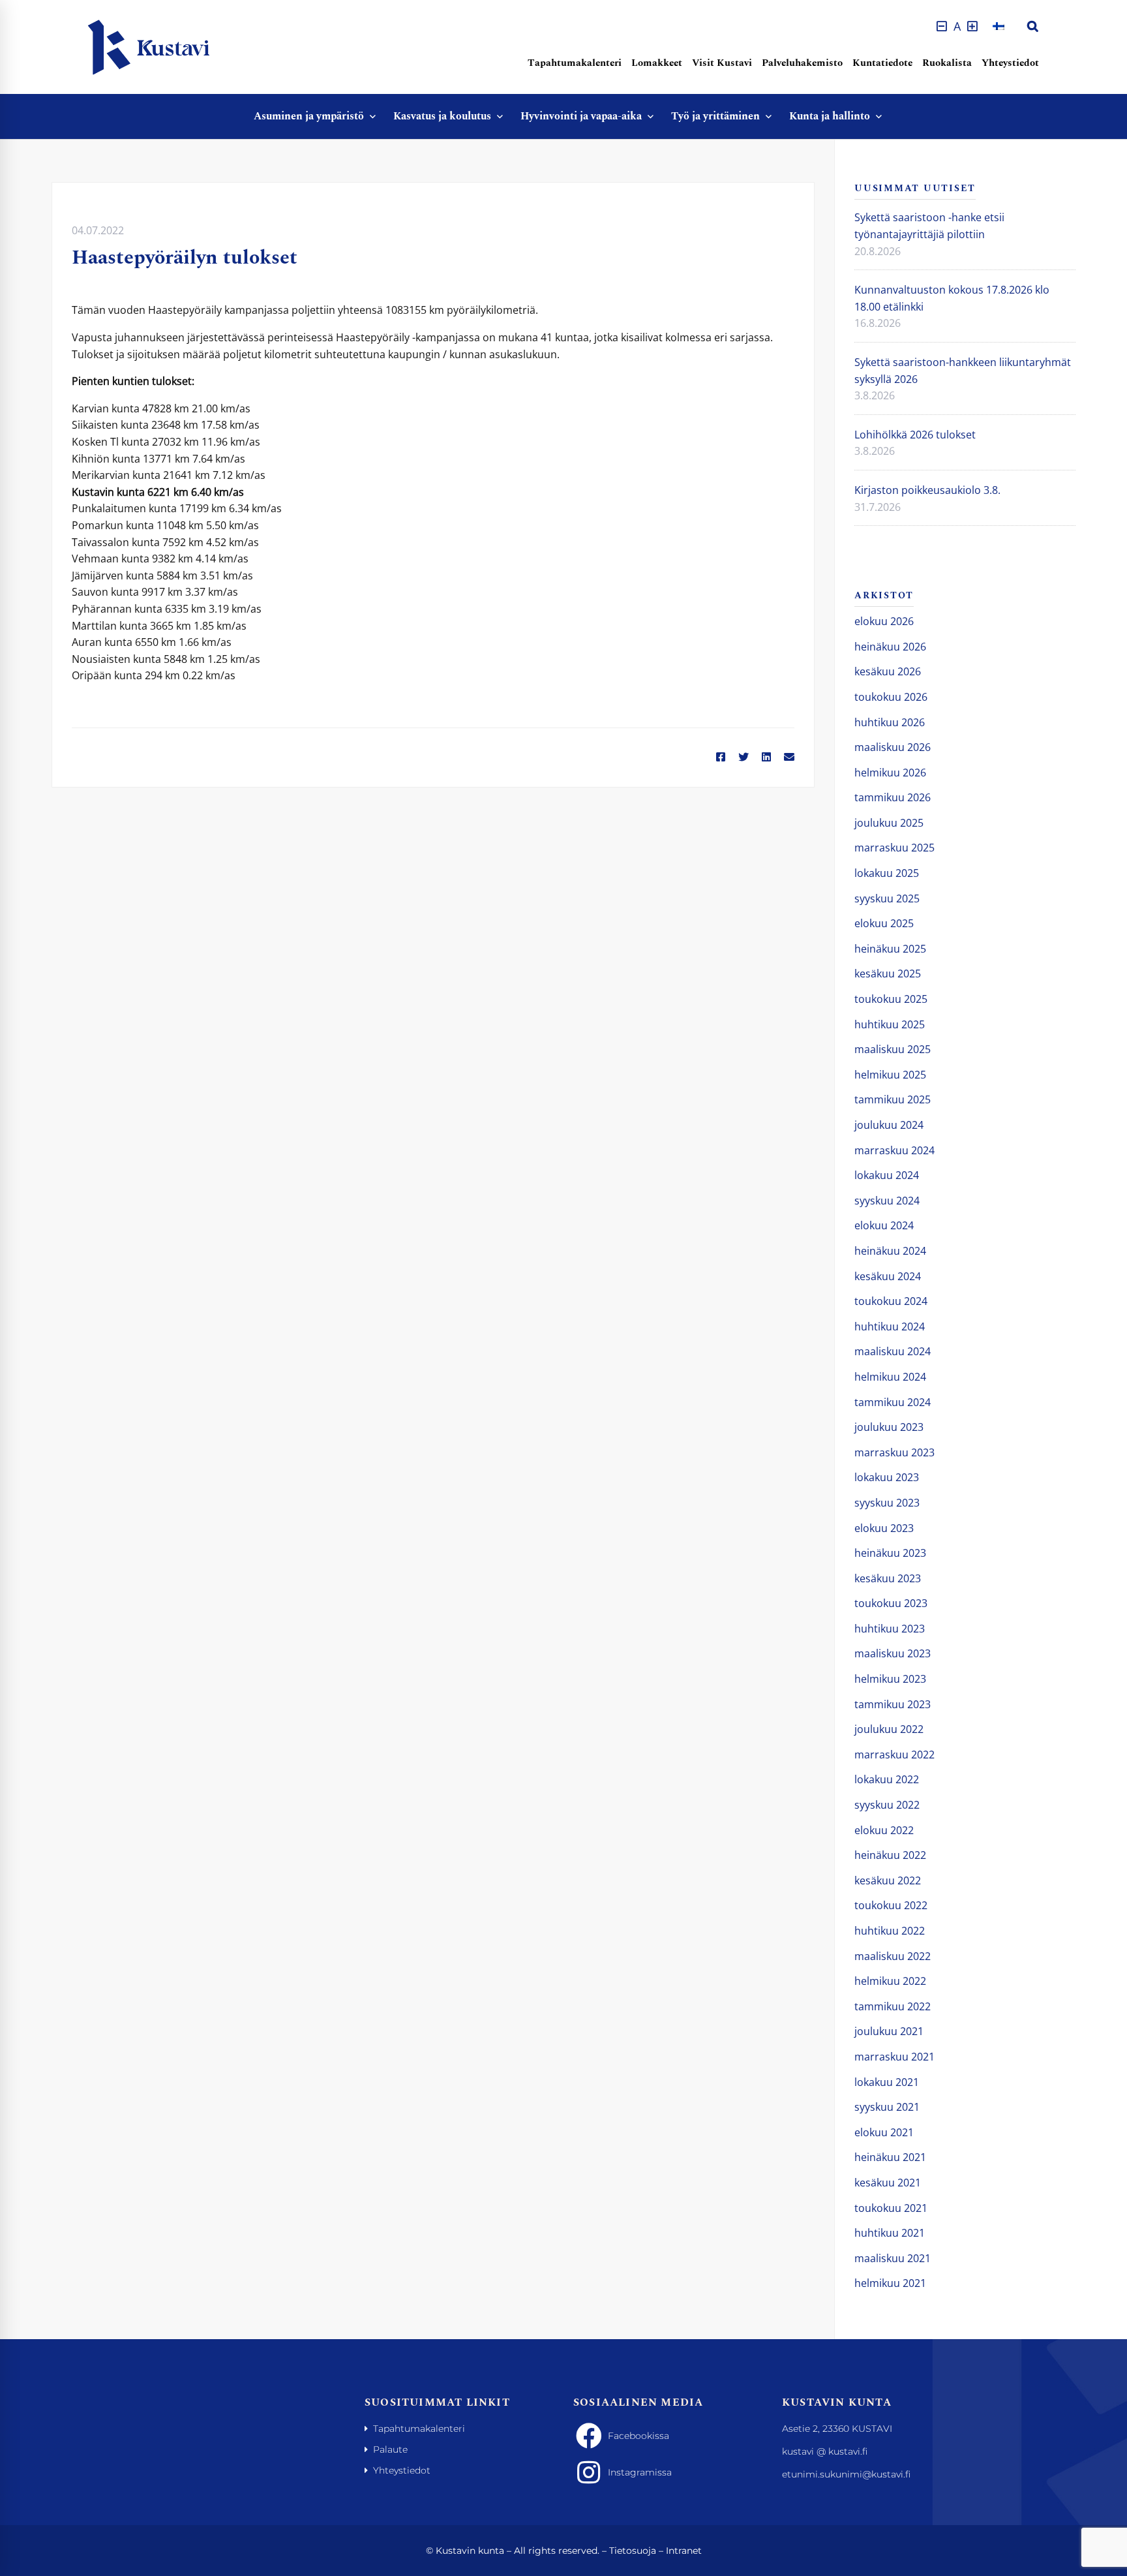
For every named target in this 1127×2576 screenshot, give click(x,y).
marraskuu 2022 (894, 1755)
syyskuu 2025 (887, 898)
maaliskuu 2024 (893, 1351)
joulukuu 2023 (889, 1427)
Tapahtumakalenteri (575, 63)
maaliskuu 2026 (893, 747)
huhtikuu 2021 (890, 2233)
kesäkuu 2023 (888, 1578)
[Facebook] (721, 758)
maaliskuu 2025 (893, 1049)
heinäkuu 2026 (890, 647)
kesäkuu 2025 (888, 974)
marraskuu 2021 (894, 2057)
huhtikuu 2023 (890, 1629)
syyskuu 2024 (887, 1201)
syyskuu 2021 (887, 2107)
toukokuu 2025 (891, 999)
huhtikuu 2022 (890, 1931)
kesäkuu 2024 (888, 1276)
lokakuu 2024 (887, 1175)
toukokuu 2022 (891, 1905)
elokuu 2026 (884, 621)
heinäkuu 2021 (890, 2157)
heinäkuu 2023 (890, 1553)
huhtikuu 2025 (890, 1024)
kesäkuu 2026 (888, 671)
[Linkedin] (766, 758)
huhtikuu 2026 (890, 722)
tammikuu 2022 (893, 2006)
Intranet (684, 2551)
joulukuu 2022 (889, 1729)
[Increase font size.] (972, 26)
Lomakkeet (657, 63)
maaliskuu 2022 (893, 1956)
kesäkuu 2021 (888, 2183)
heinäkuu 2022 (890, 1855)
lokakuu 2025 (887, 873)
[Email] (789, 758)
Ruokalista (947, 63)
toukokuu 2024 (891, 1301)
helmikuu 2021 (890, 2283)
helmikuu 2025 (890, 1075)
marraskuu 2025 (894, 848)
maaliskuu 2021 (893, 2258)
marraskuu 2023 (894, 1452)
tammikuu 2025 (893, 1099)
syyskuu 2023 (887, 1503)
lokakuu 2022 (887, 1779)
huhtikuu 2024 (890, 1326)
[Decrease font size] (942, 26)
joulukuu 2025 (889, 823)
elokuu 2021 (884, 2132)
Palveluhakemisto (802, 63)
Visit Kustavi (722, 63)
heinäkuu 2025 (890, 949)
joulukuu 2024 (889, 1125)
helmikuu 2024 (890, 1377)
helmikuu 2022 (890, 1981)
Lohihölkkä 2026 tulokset (915, 435)
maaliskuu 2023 (893, 1653)
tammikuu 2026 (893, 797)
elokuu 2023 (884, 1528)
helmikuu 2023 (890, 1679)
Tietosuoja (633, 2551)
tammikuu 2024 (893, 1402)
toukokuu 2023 (891, 1603)
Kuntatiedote (882, 63)
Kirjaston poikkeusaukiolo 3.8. (927, 490)
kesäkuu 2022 (888, 1880)
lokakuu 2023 (887, 1477)
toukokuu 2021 (891, 2208)
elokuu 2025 (884, 923)
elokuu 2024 (884, 1225)
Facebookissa (639, 2436)
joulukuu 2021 (889, 2031)
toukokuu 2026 (891, 697)
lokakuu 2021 (887, 2082)
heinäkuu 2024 (890, 1251)
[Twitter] (744, 758)
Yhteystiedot (1010, 63)
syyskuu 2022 (887, 1805)
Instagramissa (640, 2472)
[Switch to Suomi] (999, 26)
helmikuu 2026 (890, 773)
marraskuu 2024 (894, 1150)
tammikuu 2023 (893, 1704)
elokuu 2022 (884, 1830)
